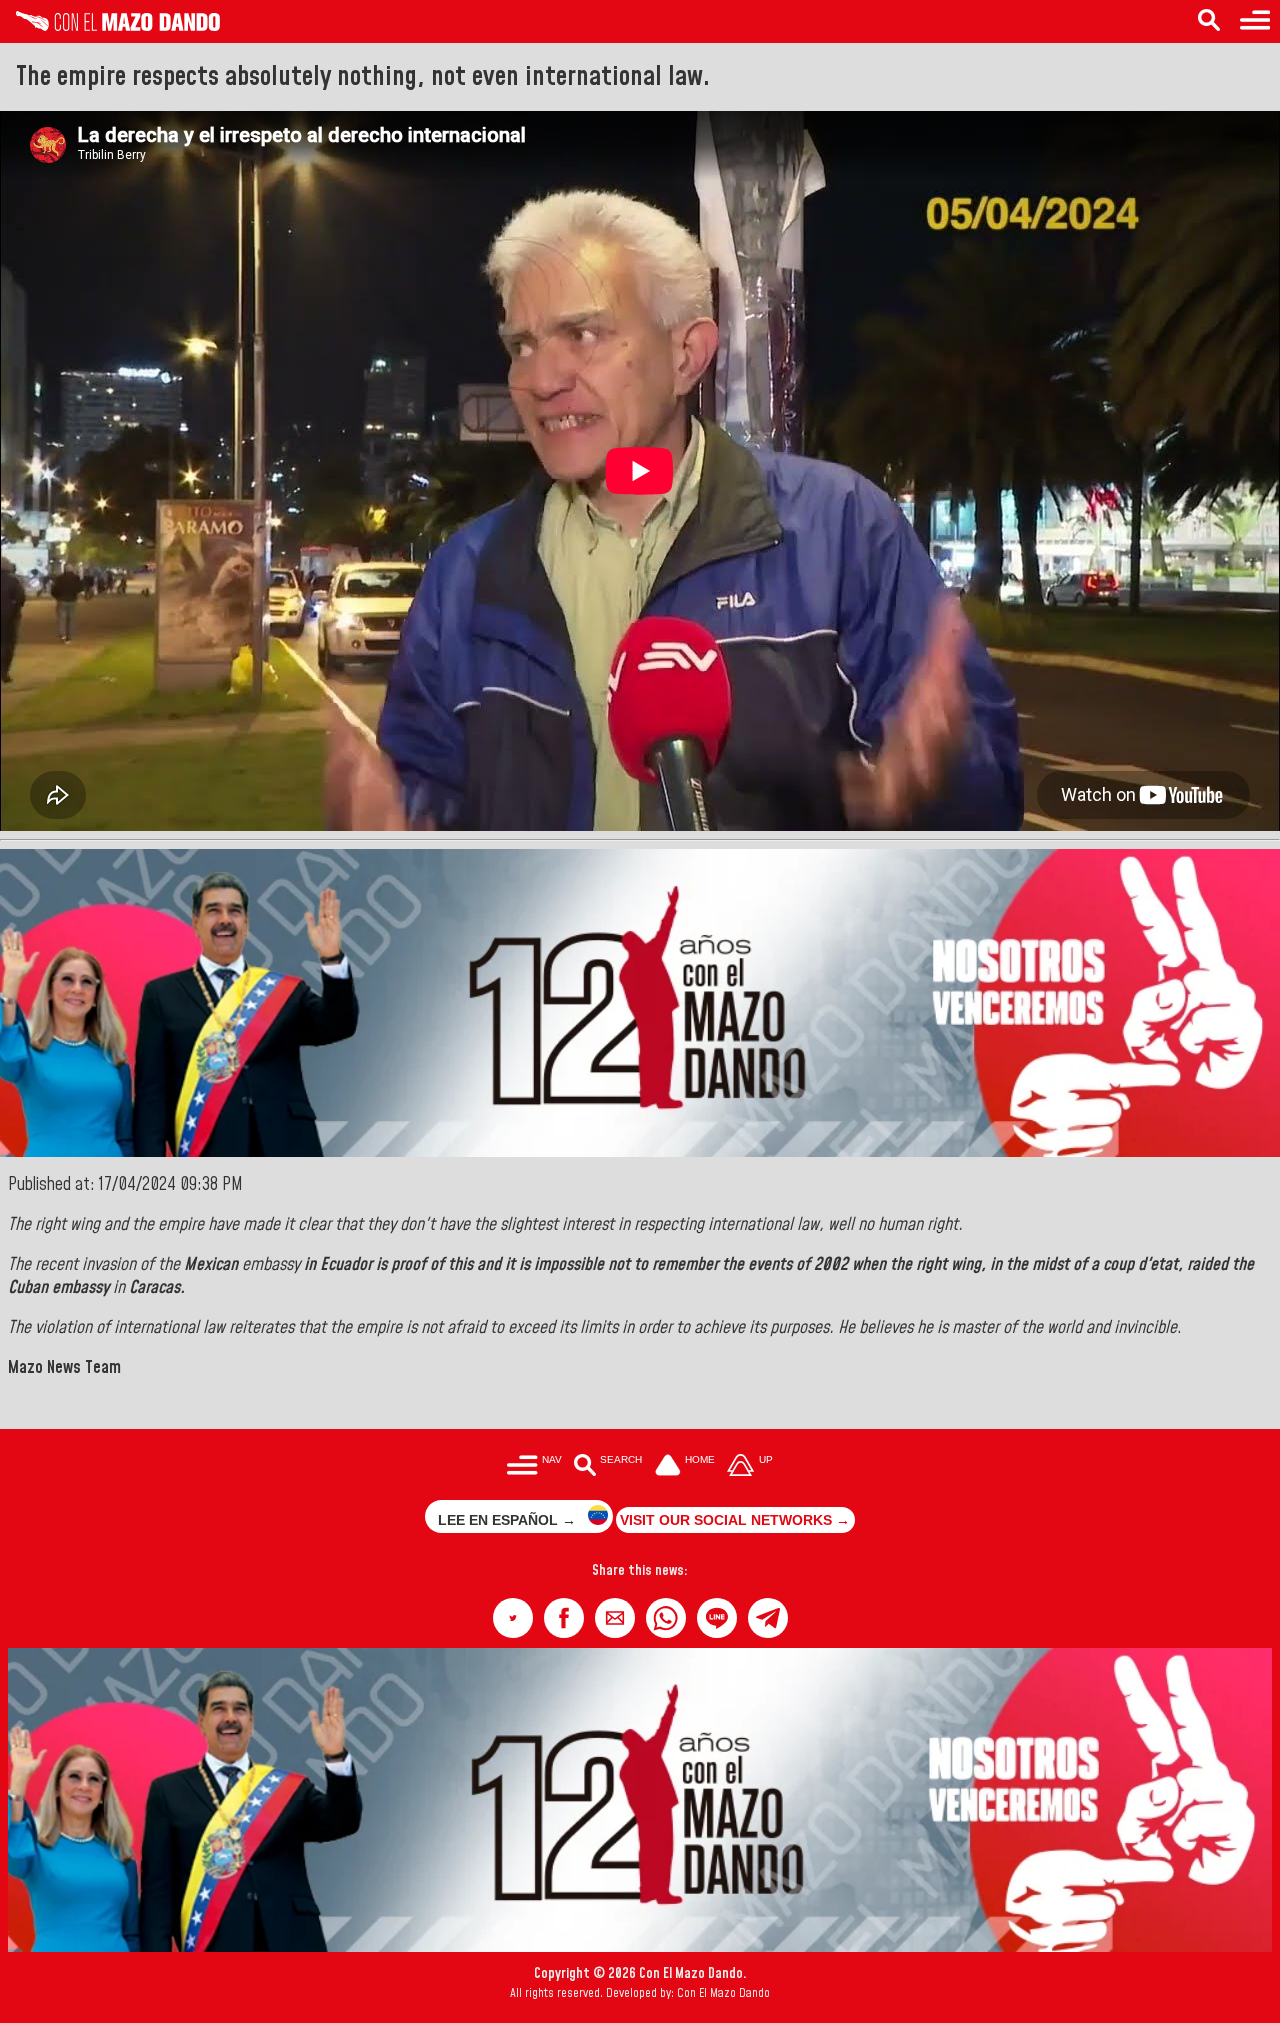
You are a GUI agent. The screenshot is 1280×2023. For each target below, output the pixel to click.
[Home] (110, 26)
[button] (513, 1618)
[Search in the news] (1209, 21)
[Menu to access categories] (1255, 21)
